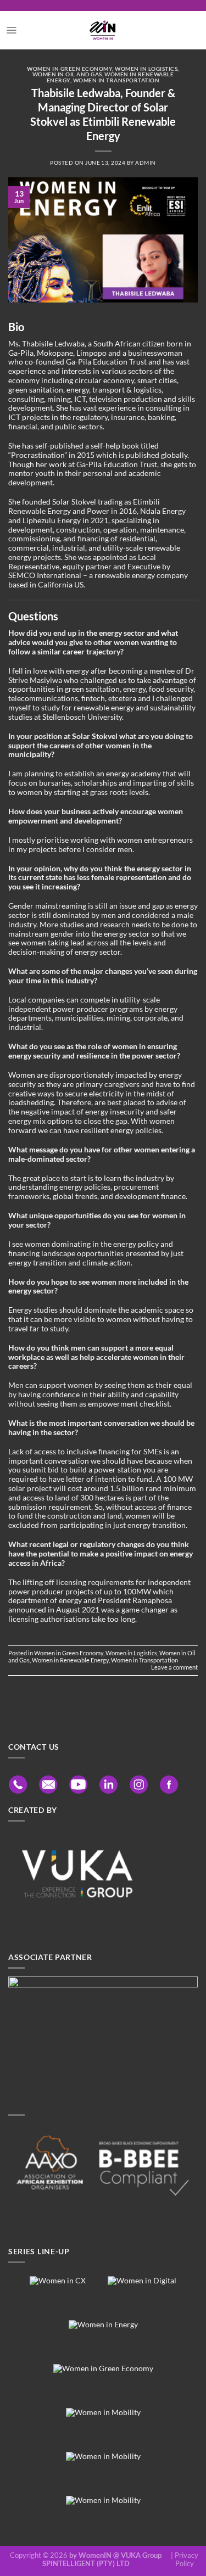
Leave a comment (174, 1667)
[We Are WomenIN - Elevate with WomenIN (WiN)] (103, 30)
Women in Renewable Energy (70, 1660)
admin (145, 163)
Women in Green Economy (69, 69)
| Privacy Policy (185, 2560)
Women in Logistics (146, 69)
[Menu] (11, 30)
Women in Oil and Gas (67, 74)
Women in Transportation (116, 80)
